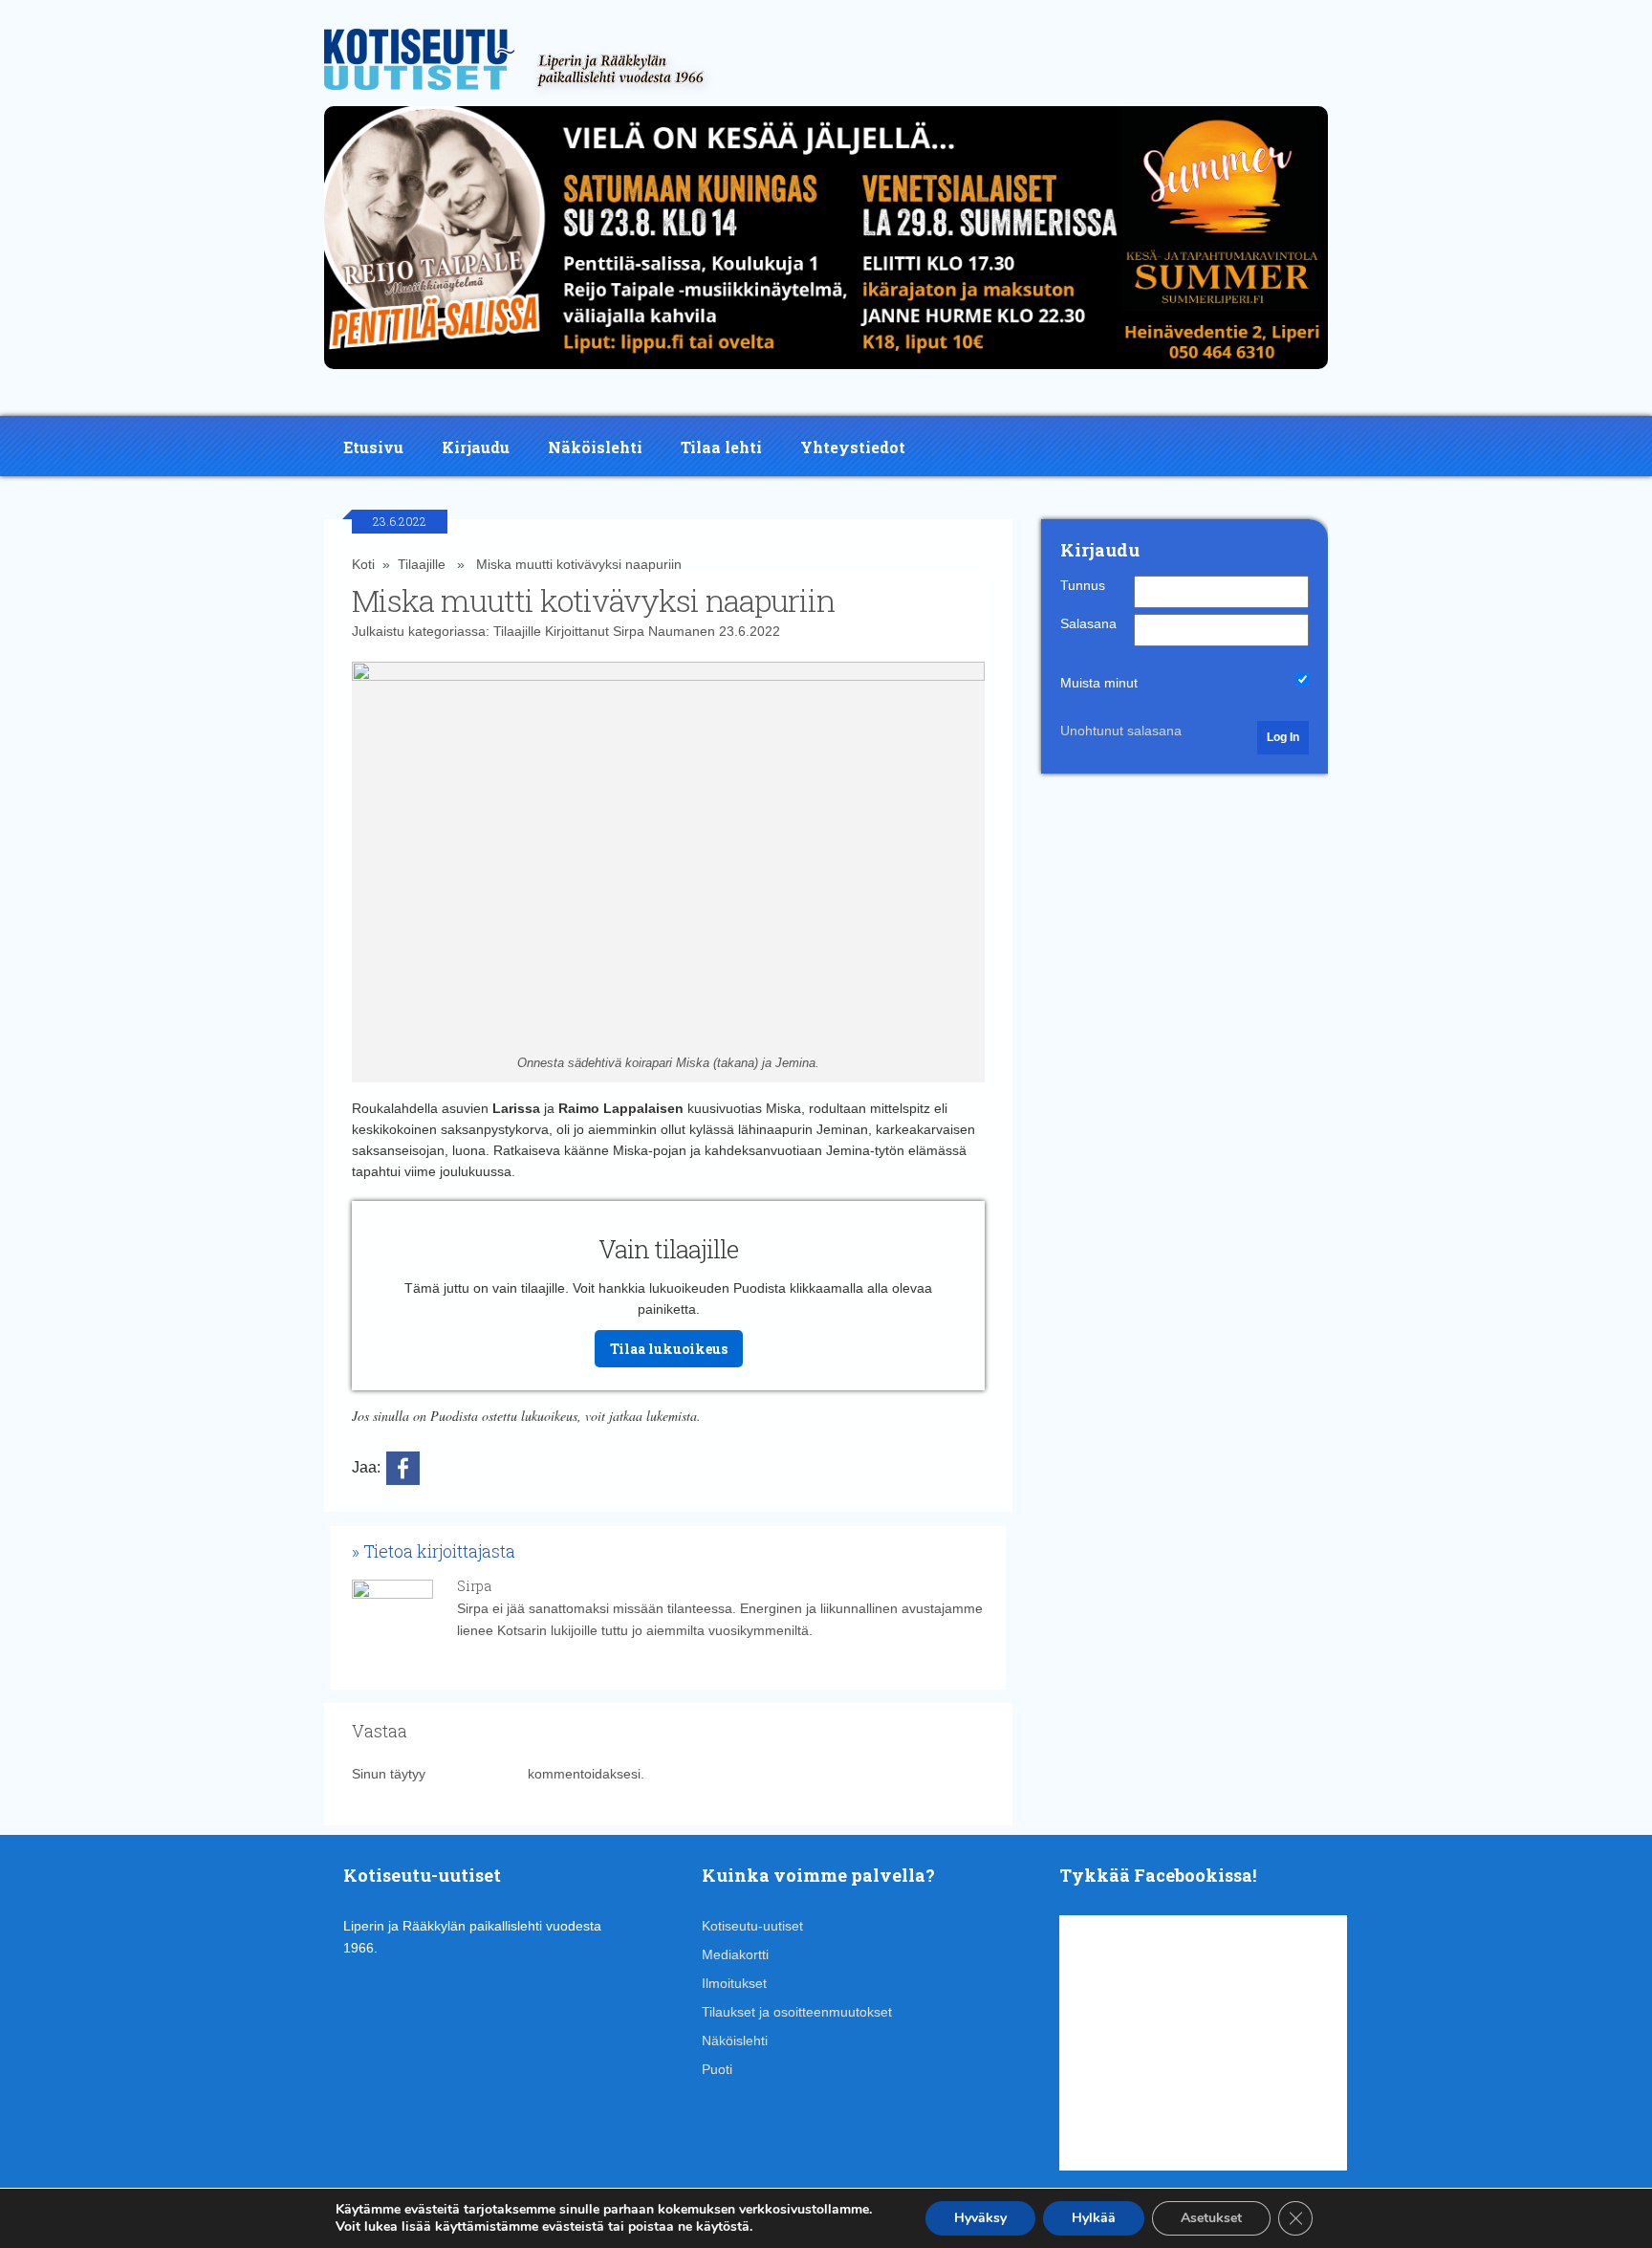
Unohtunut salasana (1121, 731)
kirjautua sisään (477, 1774)
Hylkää (1094, 2218)
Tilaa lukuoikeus (669, 1349)
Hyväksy (980, 2218)
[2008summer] (826, 374)
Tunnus (1083, 585)
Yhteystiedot (853, 447)
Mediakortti (735, 1954)
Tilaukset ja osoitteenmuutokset (797, 2012)
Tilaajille (422, 564)
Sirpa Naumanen (664, 631)
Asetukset (1211, 2218)
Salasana (1088, 623)
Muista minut (1099, 683)
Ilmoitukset (734, 1983)
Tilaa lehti (721, 447)
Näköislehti (595, 447)
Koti (363, 564)
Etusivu (373, 447)
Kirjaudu (476, 447)
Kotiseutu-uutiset (752, 1926)
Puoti (717, 2069)
